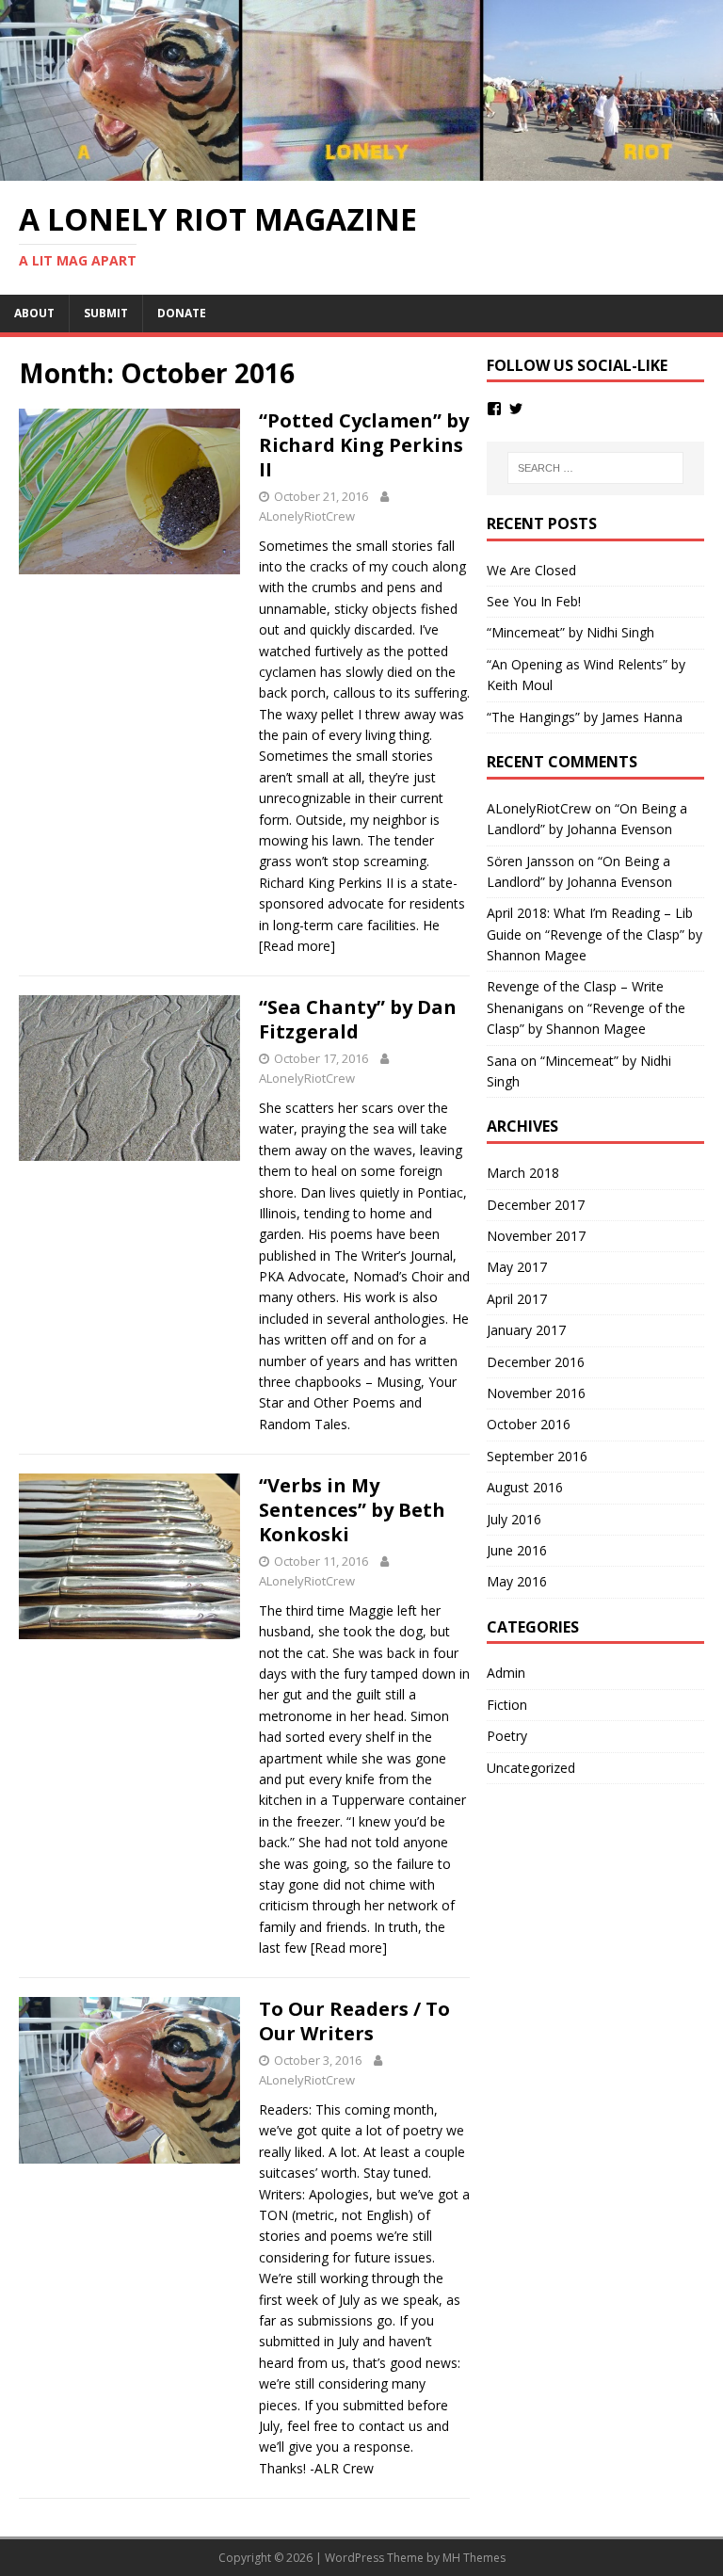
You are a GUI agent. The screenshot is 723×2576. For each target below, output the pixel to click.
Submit (106, 313)
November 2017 (536, 1236)
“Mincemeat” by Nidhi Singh (570, 632)
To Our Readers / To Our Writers (354, 2021)
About (34, 313)
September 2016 (537, 1456)
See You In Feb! (534, 601)
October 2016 (529, 1424)
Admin (506, 1673)
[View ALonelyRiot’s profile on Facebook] (494, 409)
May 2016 (517, 1581)
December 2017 (536, 1205)
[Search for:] (595, 468)
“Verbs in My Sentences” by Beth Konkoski (352, 1510)
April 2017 (517, 1299)
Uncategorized (531, 1768)
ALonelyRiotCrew (307, 516)
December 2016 (536, 1362)
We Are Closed (531, 570)
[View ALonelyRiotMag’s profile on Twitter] (516, 409)
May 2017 (517, 1267)
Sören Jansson (530, 861)
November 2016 (536, 1393)
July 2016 (514, 1519)
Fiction (507, 1705)
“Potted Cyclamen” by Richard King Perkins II (364, 445)
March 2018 (523, 1173)
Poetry (507, 1736)
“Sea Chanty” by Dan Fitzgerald (358, 1019)
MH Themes (474, 2558)
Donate (182, 313)
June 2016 (517, 1550)
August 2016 (525, 1487)
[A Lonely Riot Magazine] (361, 170)
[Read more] (297, 946)
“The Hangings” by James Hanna (585, 717)
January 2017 (526, 1330)
